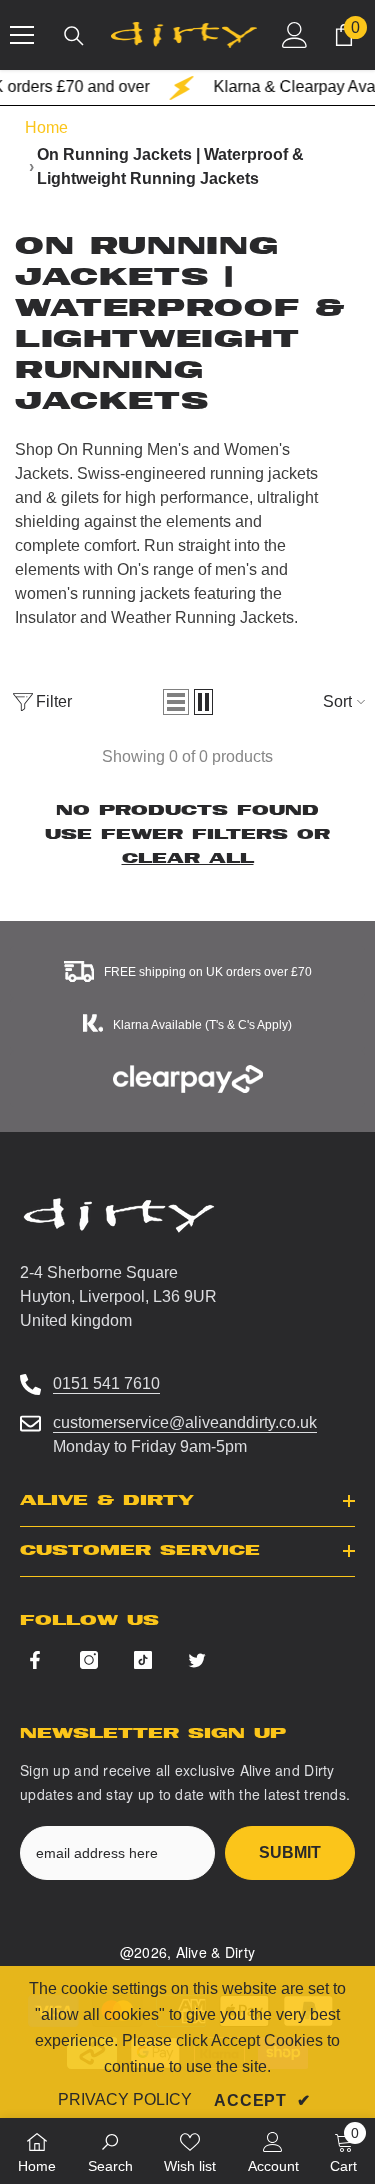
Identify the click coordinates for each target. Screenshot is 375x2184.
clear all (188, 858)
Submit (290, 1852)
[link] (110, 2151)
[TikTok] (143, 1660)
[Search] (74, 36)
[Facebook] (35, 1660)
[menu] (22, 35)
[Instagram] (89, 1660)
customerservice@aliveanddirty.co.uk (185, 1422)
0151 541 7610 (106, 1383)
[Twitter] (197, 1660)
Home (46, 127)
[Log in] (295, 35)
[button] (176, 702)
